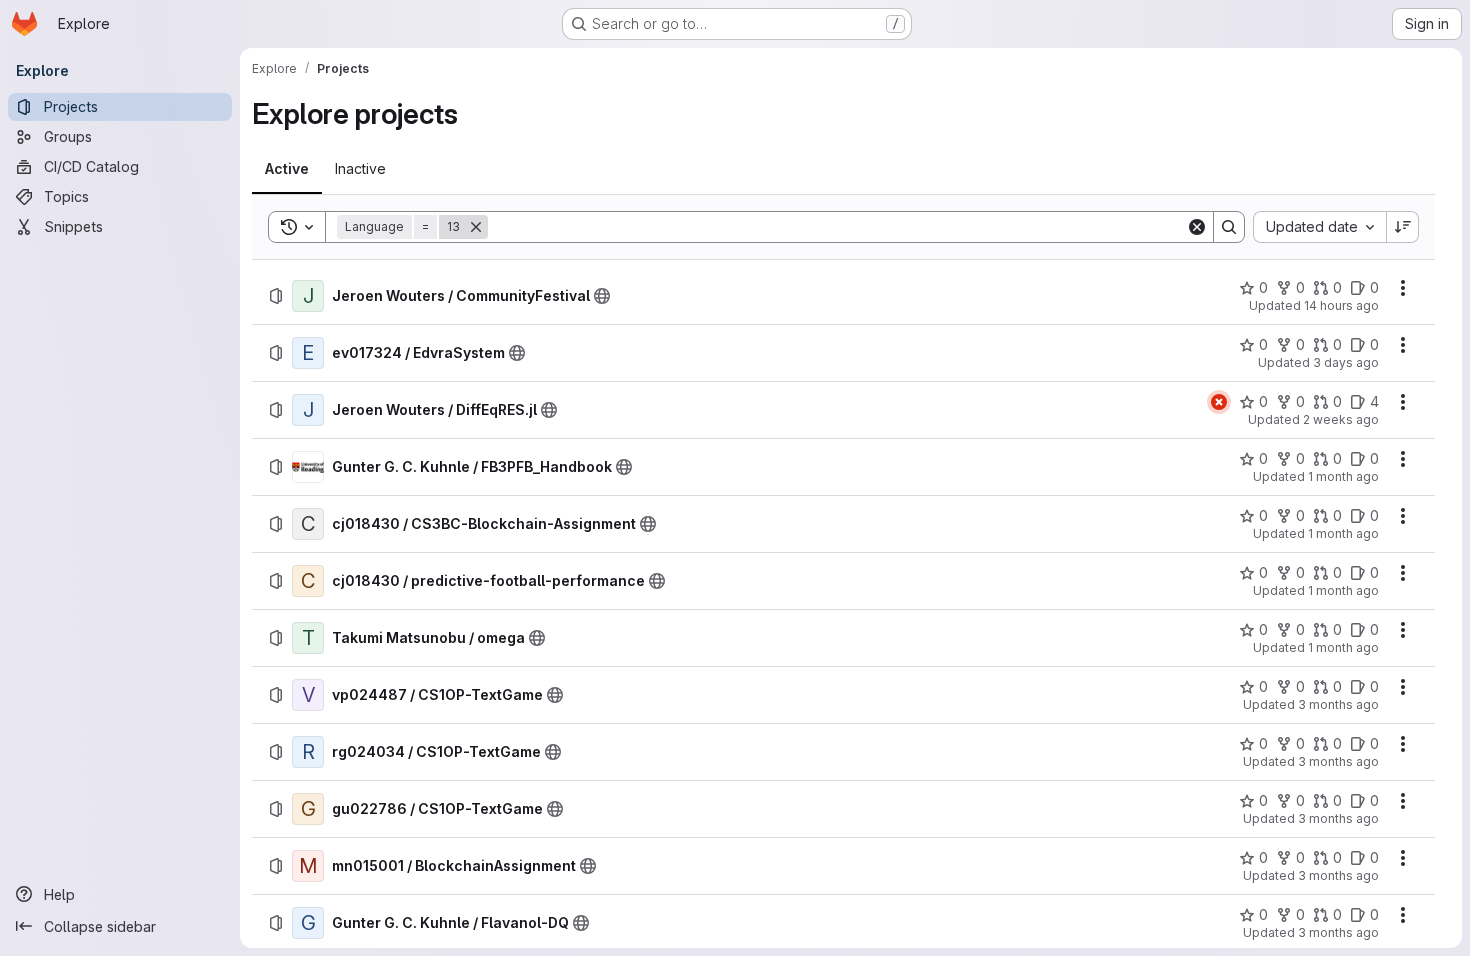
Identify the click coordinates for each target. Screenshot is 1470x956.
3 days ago (1346, 362)
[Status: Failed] (1219, 402)
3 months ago (1338, 704)
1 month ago (1343, 476)
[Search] (1229, 227)
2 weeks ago (1341, 419)
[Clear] (1197, 227)
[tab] (287, 169)
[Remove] (476, 227)
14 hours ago (1341, 305)
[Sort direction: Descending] (1403, 227)
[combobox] (1319, 227)
